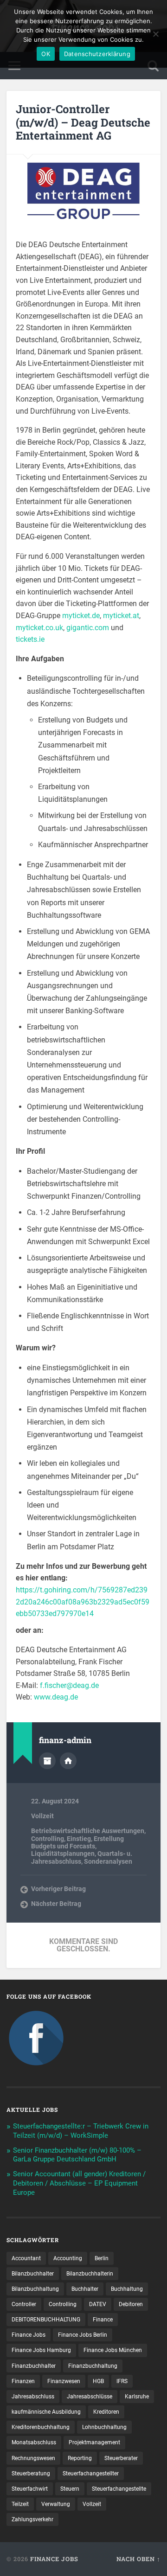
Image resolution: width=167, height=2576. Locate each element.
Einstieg (79, 1839)
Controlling (48, 1839)
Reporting (80, 2458)
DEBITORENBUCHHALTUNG (46, 2320)
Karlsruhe (137, 2397)
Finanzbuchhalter (34, 2366)
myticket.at (121, 616)
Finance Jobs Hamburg (41, 2350)
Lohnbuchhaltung (104, 2427)
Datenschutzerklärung (97, 54)
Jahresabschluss (33, 2397)
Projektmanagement (94, 2442)
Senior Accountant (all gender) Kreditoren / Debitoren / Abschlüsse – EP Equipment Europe (79, 2183)
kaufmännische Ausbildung (46, 2412)
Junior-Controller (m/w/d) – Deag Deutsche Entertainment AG (83, 122)
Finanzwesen (64, 2381)
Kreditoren (106, 2412)
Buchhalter (85, 2289)
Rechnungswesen (33, 2458)
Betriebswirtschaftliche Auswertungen (88, 1831)
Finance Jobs (29, 2335)
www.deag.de (56, 1697)
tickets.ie (30, 639)
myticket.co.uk (39, 628)
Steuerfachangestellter (91, 2474)
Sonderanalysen (108, 1861)
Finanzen (23, 2381)
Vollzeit (42, 1816)
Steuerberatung (31, 2474)
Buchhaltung (127, 2289)
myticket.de (81, 616)
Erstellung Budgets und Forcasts (77, 1842)
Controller (24, 2304)
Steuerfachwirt (30, 2489)
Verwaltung (56, 2504)
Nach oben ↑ (138, 2559)
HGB (98, 2381)
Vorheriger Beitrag (58, 1889)
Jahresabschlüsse (90, 2397)
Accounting (68, 2258)
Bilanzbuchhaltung (35, 2289)
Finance (103, 2320)
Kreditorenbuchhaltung (41, 2427)
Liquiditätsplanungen (63, 1854)
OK (46, 54)
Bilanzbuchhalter (33, 2274)
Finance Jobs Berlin (83, 2335)
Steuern (70, 2489)
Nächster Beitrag (56, 1904)
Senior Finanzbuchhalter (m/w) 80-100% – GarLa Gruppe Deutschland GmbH (77, 2155)
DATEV (98, 2304)
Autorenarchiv (47, 1761)
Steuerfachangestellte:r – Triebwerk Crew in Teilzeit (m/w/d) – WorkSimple (81, 2131)
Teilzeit (20, 2504)
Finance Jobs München (113, 2350)
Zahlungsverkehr (32, 2519)
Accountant (26, 2258)
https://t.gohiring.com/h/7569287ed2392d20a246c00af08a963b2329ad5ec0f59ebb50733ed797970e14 (83, 1602)
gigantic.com (88, 628)
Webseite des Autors (68, 1761)
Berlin (102, 2258)
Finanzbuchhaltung (93, 2366)
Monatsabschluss (34, 2442)
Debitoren (131, 2304)
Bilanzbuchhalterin (90, 2274)
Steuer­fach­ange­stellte (119, 2489)
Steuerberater (121, 2458)
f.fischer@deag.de (69, 1685)
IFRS (122, 2381)
